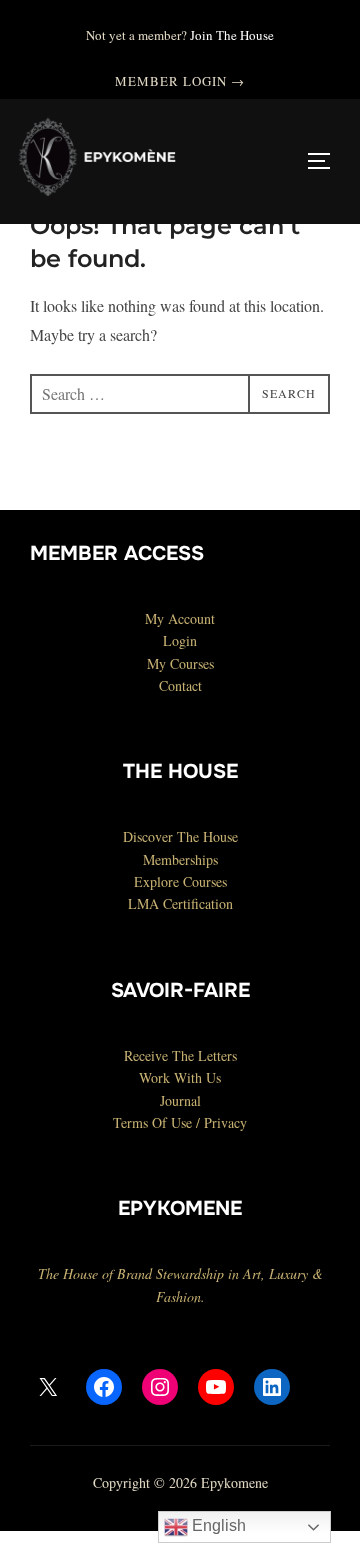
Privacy (225, 1122)
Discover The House (180, 836)
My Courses (180, 663)
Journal (180, 1100)
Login (180, 640)
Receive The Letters (180, 1055)
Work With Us (180, 1077)
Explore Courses (180, 881)
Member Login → (180, 81)
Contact (180, 685)
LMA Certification (180, 903)
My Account (180, 618)
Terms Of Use (152, 1122)
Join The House (232, 35)
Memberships (180, 859)
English (217, 1525)
